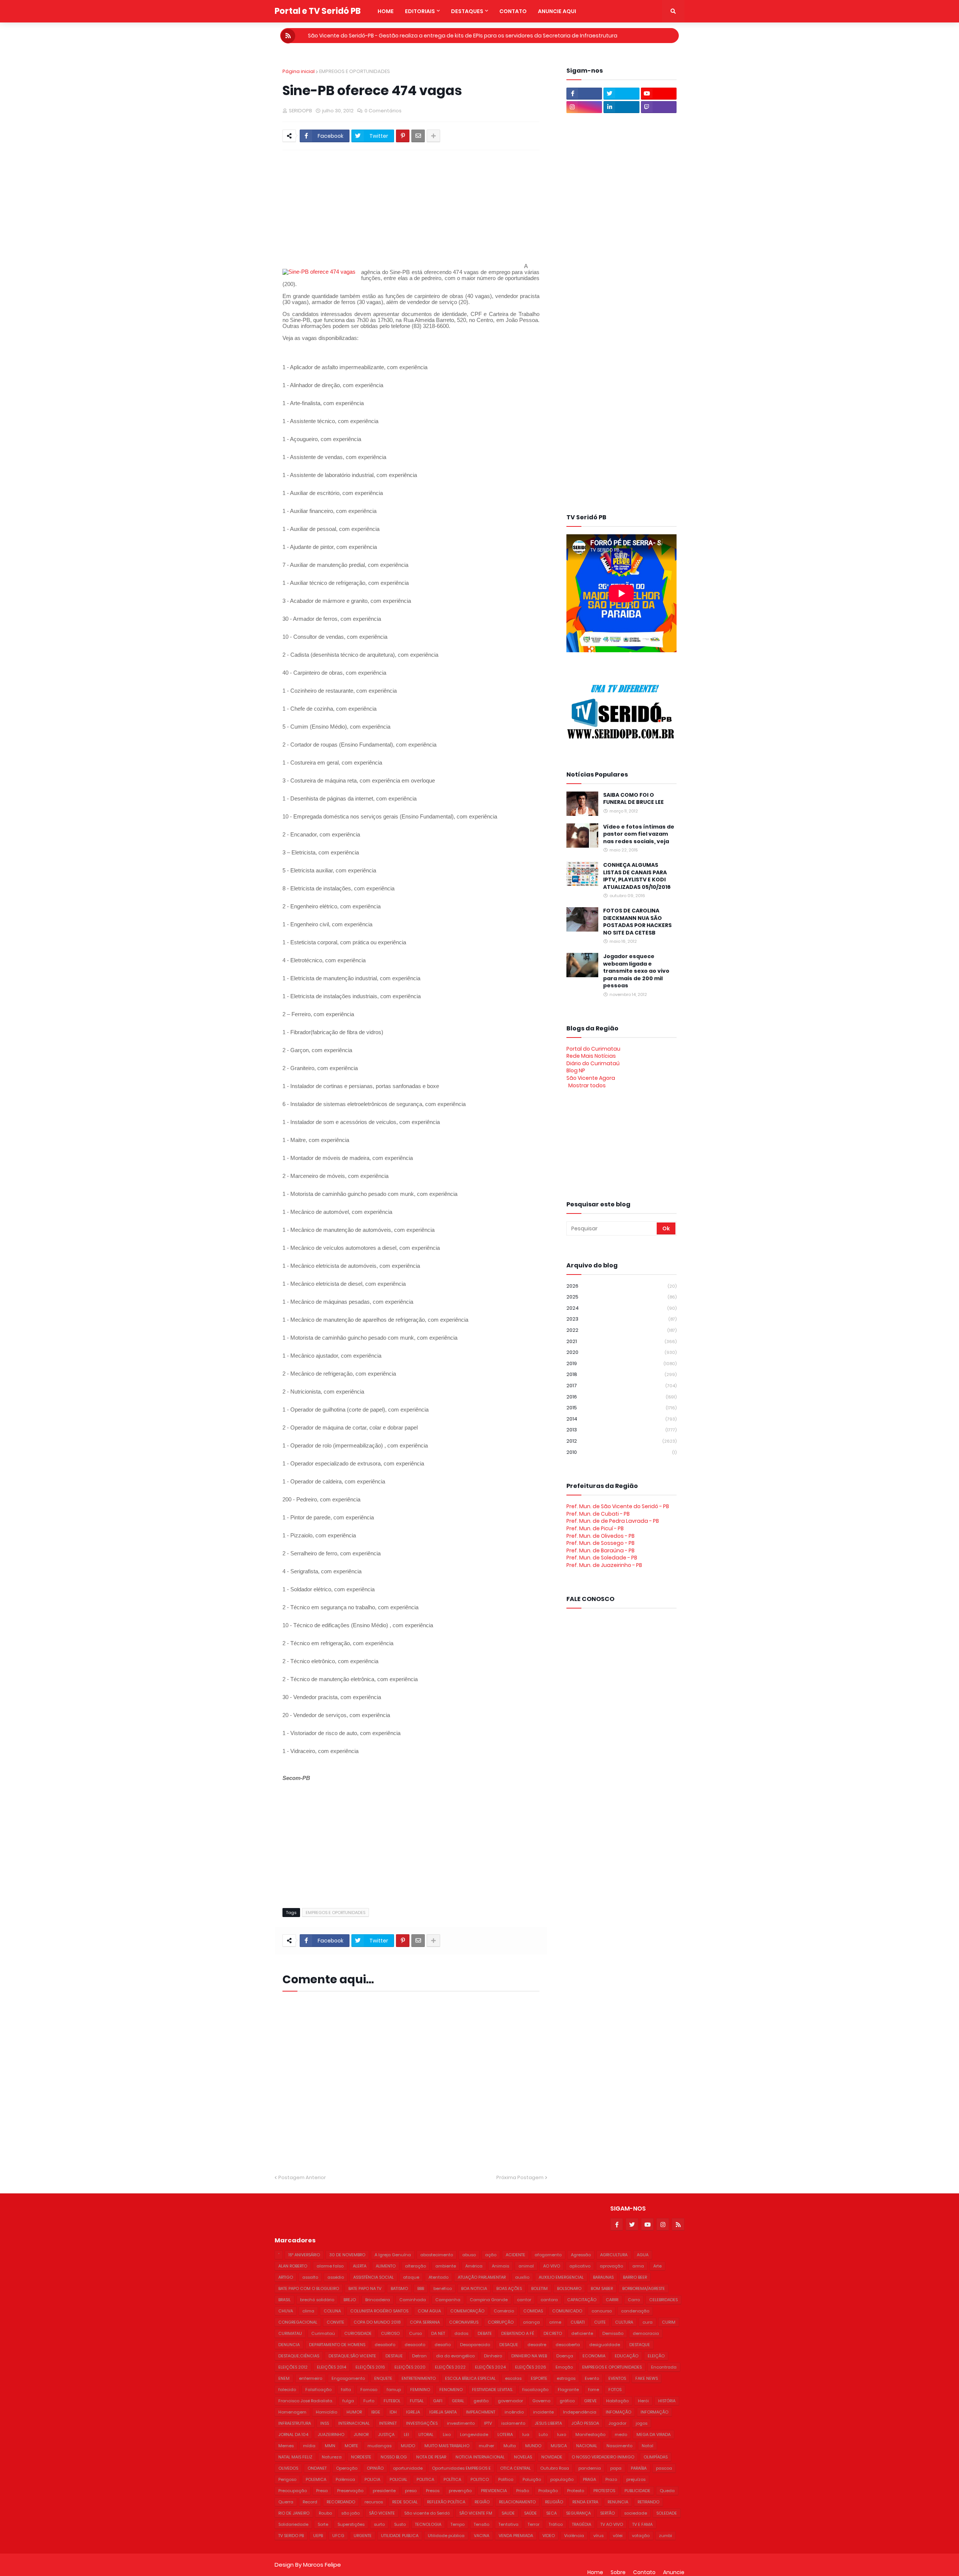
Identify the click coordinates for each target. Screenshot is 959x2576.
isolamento (513, 2423)
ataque (411, 2277)
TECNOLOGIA (428, 2524)
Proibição (548, 2491)
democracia (646, 2333)
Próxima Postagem (520, 2177)
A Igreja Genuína (393, 2255)
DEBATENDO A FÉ (518, 2333)
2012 (621, 1441)
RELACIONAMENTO (517, 2502)
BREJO (350, 2300)
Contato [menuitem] (513, 11)
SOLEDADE (667, 2513)
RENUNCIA (618, 2502)
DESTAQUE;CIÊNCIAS (299, 2356)
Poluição (532, 2479)
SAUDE (508, 2513)
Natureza (332, 2457)
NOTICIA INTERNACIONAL (480, 2457)
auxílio (522, 2277)
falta (346, 2390)
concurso (602, 2311)
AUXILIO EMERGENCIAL (561, 2277)
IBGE (376, 2412)
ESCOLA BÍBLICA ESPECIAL (470, 2378)
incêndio (514, 2412)
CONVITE (335, 2322)
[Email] (418, 136)
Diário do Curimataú (593, 1063)
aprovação (611, 2266)
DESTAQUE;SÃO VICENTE (352, 2356)
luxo (562, 2434)
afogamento (548, 2255)
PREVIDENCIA (494, 2491)
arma (638, 2266)
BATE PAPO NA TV (365, 2288)
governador (510, 2401)
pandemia (590, 2468)
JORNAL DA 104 (293, 2434)
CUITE (600, 2322)
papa (616, 2468)
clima (308, 2311)
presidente (384, 2491)
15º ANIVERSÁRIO (304, 2255)
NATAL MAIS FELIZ (295, 2457)
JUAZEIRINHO (331, 2434)
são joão (350, 2513)
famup (394, 2390)
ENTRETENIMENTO (419, 2378)
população (562, 2479)
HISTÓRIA (667, 2401)
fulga (348, 2401)
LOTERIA (505, 2434)
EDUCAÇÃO (627, 2356)
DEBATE (485, 2333)
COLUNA (332, 2311)
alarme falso (330, 2266)
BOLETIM (539, 2288)
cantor (524, 2300)
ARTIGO (286, 2277)
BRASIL (285, 2300)
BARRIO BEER (635, 2277)
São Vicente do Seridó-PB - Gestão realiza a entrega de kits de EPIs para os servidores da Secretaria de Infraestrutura (463, 36)
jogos (642, 2423)
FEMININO (420, 2390)
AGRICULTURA (614, 2255)
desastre (537, 2345)
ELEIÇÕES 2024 (490, 2367)
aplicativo (580, 2266)
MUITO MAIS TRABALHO (447, 2446)
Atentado (438, 2277)
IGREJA (413, 2412)
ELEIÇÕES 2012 (293, 2367)
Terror (534, 2524)
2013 (621, 1430)
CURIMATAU (290, 2333)
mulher (486, 2446)
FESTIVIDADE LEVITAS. (492, 2390)
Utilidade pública (446, 2536)
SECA (551, 2513)
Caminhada (413, 2300)
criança (531, 2322)
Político (506, 2479)
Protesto (576, 2491)
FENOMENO (451, 2390)
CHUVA (286, 2311)
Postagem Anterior (302, 2177)
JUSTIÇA (386, 2434)
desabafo (385, 2345)
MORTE (351, 2446)
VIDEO (549, 2536)
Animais (500, 2266)
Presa (322, 2491)
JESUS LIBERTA (548, 2423)
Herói (643, 2401)
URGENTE (363, 2536)
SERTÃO (607, 2513)
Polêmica (345, 2479)
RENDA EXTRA (585, 2502)
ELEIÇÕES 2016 (370, 2367)
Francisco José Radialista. (306, 2401)
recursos (374, 2502)
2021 (621, 1341)
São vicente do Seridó (427, 2513)
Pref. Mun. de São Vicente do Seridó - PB (618, 1506)
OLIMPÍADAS (656, 2457)
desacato (415, 2345)
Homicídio (326, 2412)
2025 (621, 1297)
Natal (648, 2446)
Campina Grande (489, 2300)
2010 (621, 1452)
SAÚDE (530, 2513)
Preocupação (293, 2491)
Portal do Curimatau (593, 1049)
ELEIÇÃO (656, 2356)
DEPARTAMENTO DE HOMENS (337, 2345)
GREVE (590, 2401)
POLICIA (372, 2479)
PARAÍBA (639, 2468)
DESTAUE (394, 2356)
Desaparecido (475, 2345)
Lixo (447, 2434)
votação (641, 2536)
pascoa (664, 2468)
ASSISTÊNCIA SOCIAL (373, 2277)
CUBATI (578, 2322)
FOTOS (615, 2390)
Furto (369, 2401)
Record (310, 2502)
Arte (657, 2266)
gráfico (567, 2401)
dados (461, 2333)
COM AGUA (429, 2311)
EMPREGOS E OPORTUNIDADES (355, 71)
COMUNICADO (567, 2311)
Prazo (611, 2479)
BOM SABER (602, 2288)
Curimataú (323, 2333)
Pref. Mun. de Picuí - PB (595, 1528)
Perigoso (287, 2479)
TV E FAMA (642, 2524)
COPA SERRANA (425, 2322)
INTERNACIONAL (354, 2423)
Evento (592, 2378)
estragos (566, 2378)
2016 (621, 1397)
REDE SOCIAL (405, 2502)
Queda (667, 2491)
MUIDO (408, 2446)
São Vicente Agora (591, 1078)
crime (555, 2322)
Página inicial (299, 71)
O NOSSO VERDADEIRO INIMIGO (603, 2457)
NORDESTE (361, 2457)
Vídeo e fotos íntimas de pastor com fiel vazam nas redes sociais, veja (639, 834)
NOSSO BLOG (394, 2457)
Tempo (458, 2524)
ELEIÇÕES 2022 (450, 2367)
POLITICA (425, 2479)
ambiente (446, 2266)
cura (648, 2322)
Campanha (448, 2300)
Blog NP (576, 1070)
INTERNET (388, 2423)
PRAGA (589, 2479)
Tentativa (509, 2524)
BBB (421, 2288)
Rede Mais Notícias (591, 1056)
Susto (400, 2524)
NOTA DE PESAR (431, 2457)
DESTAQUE (640, 2345)
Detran (419, 2356)
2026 (621, 1286)
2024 (621, 1308)
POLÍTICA (452, 2479)
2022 (621, 1330)
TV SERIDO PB (291, 2536)
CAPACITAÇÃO (582, 2300)
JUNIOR (361, 2434)
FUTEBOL (392, 2401)
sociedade (636, 2513)
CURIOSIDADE (358, 2333)
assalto (310, 2277)
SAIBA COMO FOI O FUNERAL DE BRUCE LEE (633, 799)
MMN (330, 2446)
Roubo (325, 2513)
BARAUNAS (603, 2277)
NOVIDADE (552, 2457)
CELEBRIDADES (663, 2300)
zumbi (665, 2536)
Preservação (350, 2491)
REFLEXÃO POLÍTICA (446, 2502)
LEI (406, 2434)
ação (491, 2255)
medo (621, 2434)
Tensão (482, 2524)
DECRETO (553, 2333)
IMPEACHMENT (481, 2412)
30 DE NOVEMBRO (347, 2255)
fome (594, 2390)
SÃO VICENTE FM (476, 2513)
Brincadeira (378, 2300)
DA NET (438, 2333)
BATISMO (399, 2288)
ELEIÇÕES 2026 (531, 2367)
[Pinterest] (403, 136)
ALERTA (360, 2266)
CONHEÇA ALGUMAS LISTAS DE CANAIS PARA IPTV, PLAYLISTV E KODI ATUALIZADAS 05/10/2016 (637, 876)
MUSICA (559, 2446)
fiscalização (535, 2390)
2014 (621, 1419)
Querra (286, 2502)
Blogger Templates (366, 2557)
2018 (621, 1374)
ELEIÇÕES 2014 (332, 2367)
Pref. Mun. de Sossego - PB (600, 1543)
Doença (565, 2356)
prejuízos (636, 2479)
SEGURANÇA (578, 2513)
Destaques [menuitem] (467, 11)
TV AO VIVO (612, 2524)
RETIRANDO (648, 2502)
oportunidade (408, 2468)
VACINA (482, 2536)
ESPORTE (539, 2378)
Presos (433, 2491)
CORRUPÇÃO (501, 2322)
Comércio (504, 2311)
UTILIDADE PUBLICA (400, 2536)
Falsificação (318, 2390)
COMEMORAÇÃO (467, 2311)
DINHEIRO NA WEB (529, 2356)
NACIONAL (587, 2446)
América (474, 2266)
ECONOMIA (594, 2356)
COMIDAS (533, 2311)
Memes (286, 2446)
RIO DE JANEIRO (294, 2513)
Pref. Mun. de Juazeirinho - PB (604, 1565)
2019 (621, 1363)
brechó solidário (317, 2300)
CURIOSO (390, 2333)
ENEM (284, 2378)
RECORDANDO (341, 2502)
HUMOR (354, 2412)
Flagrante (568, 2390)
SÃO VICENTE (382, 2513)
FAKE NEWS (647, 2378)
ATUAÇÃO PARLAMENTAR (482, 2277)
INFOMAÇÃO (618, 2412)
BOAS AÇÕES (509, 2288)
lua (526, 2434)
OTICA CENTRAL (515, 2468)
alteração (415, 2266)
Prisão (523, 2491)
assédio (336, 2277)
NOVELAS (523, 2457)
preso (411, 2491)
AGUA (643, 2255)
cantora (549, 2300)
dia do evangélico (455, 2356)
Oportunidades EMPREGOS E (461, 2468)
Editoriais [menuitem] (420, 11)
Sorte (323, 2524)
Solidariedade (293, 2524)
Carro (634, 2300)
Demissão (613, 2333)
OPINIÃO (375, 2468)
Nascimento (619, 2446)
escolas (513, 2378)
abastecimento (437, 2255)
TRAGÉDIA (582, 2524)
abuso (469, 2255)
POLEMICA (316, 2479)
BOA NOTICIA (474, 2288)
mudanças (379, 2446)
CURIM (669, 2322)
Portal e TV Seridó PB (318, 11)
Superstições (351, 2524)
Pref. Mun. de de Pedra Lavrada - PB (613, 1521)
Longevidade (474, 2434)
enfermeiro (311, 2378)
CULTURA (624, 2322)
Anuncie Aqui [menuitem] (557, 11)
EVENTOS (617, 2378)
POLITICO (480, 2479)
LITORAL (426, 2434)
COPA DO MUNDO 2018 (377, 2322)
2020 (621, 1352)
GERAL (458, 2401)
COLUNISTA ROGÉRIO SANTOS (379, 2311)
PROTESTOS (604, 2491)
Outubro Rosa (555, 2468)
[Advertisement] (464, 206)
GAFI (438, 2401)
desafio (443, 2345)
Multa (510, 2446)
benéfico (443, 2288)
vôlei (618, 2536)
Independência (580, 2412)
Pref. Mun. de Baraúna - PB (600, 1550)
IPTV (488, 2423)
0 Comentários (383, 111)
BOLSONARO (569, 2288)
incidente (543, 2412)
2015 (621, 1408)
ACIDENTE (515, 2255)
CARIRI (612, 2300)
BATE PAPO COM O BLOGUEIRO (309, 2288)
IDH (393, 2412)
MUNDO (533, 2446)
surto (379, 2524)
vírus (598, 2536)
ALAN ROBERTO (293, 2266)
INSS (325, 2423)
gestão (481, 2401)
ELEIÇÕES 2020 (410, 2367)
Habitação (617, 2401)
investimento (461, 2423)
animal (526, 2266)
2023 (621, 1319)
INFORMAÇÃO (654, 2412)
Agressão (581, 2255)
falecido (287, 2390)
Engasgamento (348, 2378)
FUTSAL (417, 2401)
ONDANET (317, 2468)
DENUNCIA (289, 2345)
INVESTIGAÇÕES (422, 2423)
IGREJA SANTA (443, 2412)
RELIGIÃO (554, 2502)
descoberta (568, 2345)
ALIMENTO (386, 2266)
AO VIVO (552, 2266)
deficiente (582, 2333)
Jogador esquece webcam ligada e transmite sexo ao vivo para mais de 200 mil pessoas (636, 971)
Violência (574, 2536)
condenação (635, 2311)
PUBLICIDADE (637, 2491)
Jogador (617, 2423)
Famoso (369, 2390)
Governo (541, 2401)
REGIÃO (482, 2502)
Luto (543, 2434)
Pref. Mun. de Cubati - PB (598, 1514)
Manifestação (590, 2434)
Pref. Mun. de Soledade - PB (602, 1558)
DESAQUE (509, 2345)
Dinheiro (493, 2356)
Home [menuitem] (386, 11)
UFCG (338, 2536)
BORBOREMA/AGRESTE (644, 2288)
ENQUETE (383, 2378)
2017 (621, 1386)
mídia (309, 2446)
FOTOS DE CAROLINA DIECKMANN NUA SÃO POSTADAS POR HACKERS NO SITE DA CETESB (637, 922)
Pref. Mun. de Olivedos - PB (600, 1536)
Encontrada (664, 2367)
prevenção (460, 2491)
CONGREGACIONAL (298, 2322)
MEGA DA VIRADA (654, 2434)
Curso (415, 2333)
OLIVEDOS (288, 2468)
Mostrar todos (587, 1085)
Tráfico (556, 2524)
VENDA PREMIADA (516, 2536)
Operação (347, 2468)
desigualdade (605, 2345)
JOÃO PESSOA (585, 2423)
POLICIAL (398, 2479)
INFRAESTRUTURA (295, 2423)
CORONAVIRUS (464, 2322)
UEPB (318, 2536)
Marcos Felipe (322, 2565)
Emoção (564, 2367)
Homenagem (292, 2412)
